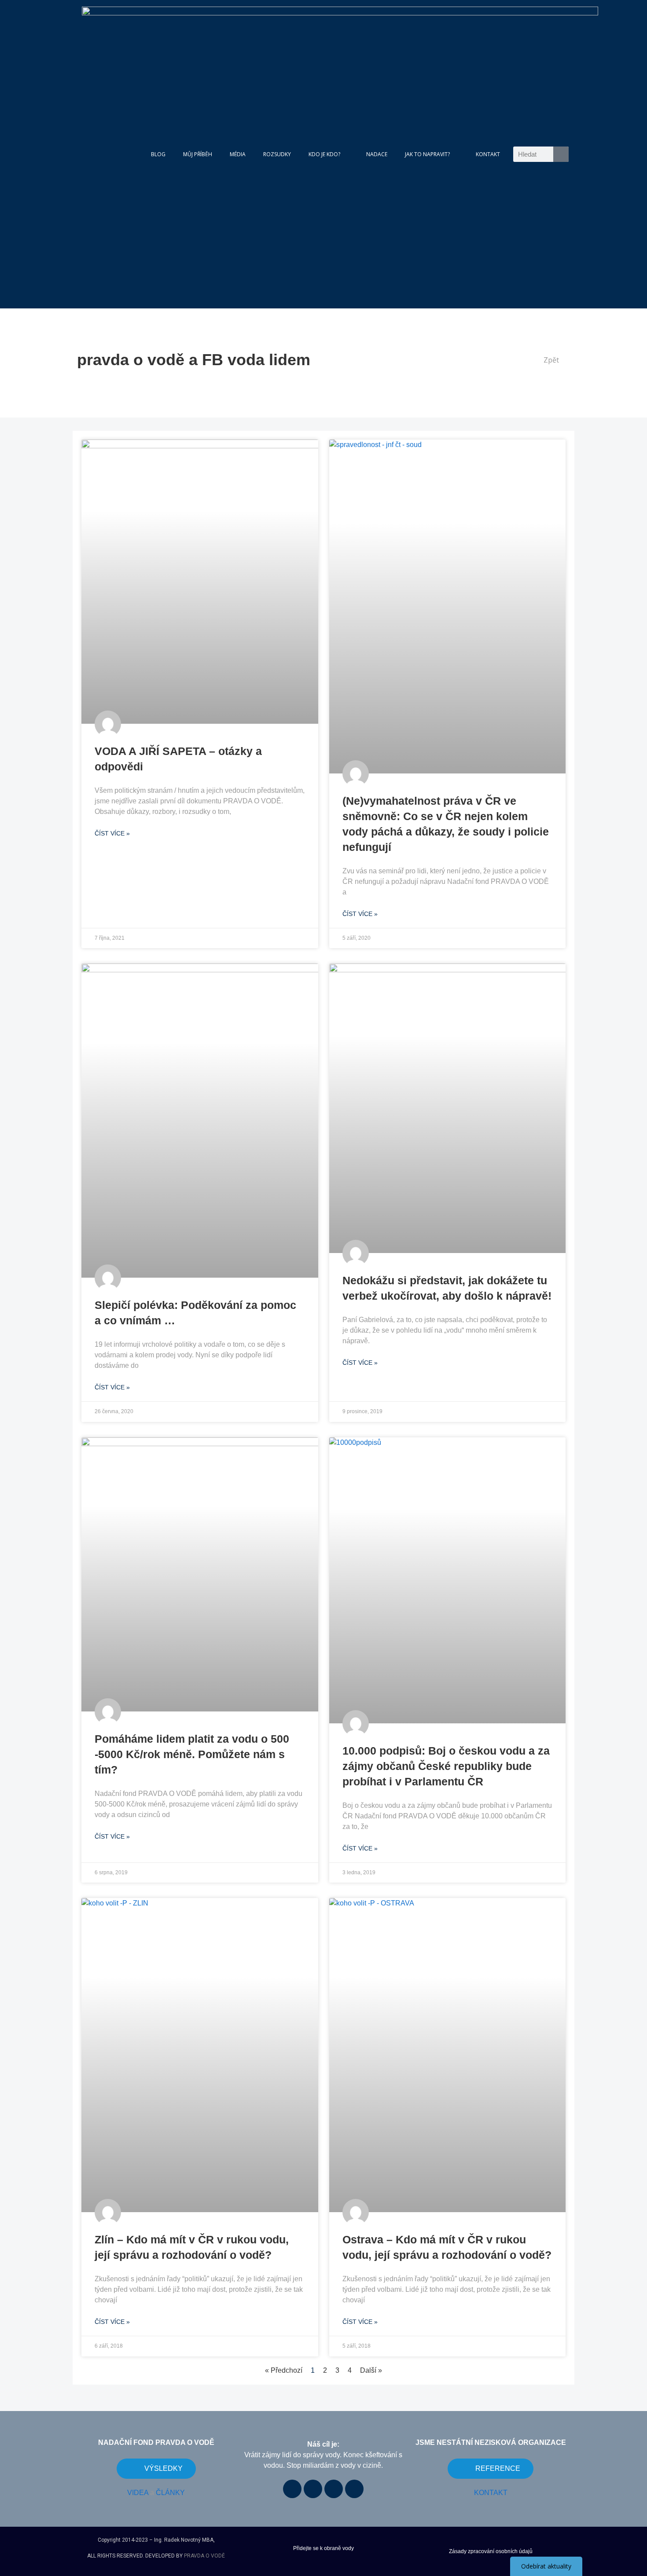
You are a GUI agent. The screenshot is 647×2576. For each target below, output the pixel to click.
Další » (371, 2370)
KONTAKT (488, 154)
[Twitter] (354, 2489)
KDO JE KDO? (324, 154)
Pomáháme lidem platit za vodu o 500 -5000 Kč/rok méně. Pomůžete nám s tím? (192, 1754)
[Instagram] (334, 2489)
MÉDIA (238, 154)
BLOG (158, 154)
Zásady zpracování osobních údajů (491, 2551)
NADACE (377, 154)
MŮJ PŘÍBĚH (198, 154)
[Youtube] (313, 2489)
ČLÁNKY (170, 2493)
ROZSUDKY (277, 154)
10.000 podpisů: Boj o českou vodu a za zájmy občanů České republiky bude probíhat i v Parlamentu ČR (446, 1766)
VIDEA (138, 2493)
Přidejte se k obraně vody (323, 2548)
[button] (548, 360)
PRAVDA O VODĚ (204, 2556)
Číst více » (112, 833)
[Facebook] (292, 2489)
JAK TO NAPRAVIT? (427, 154)
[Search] (561, 154)
